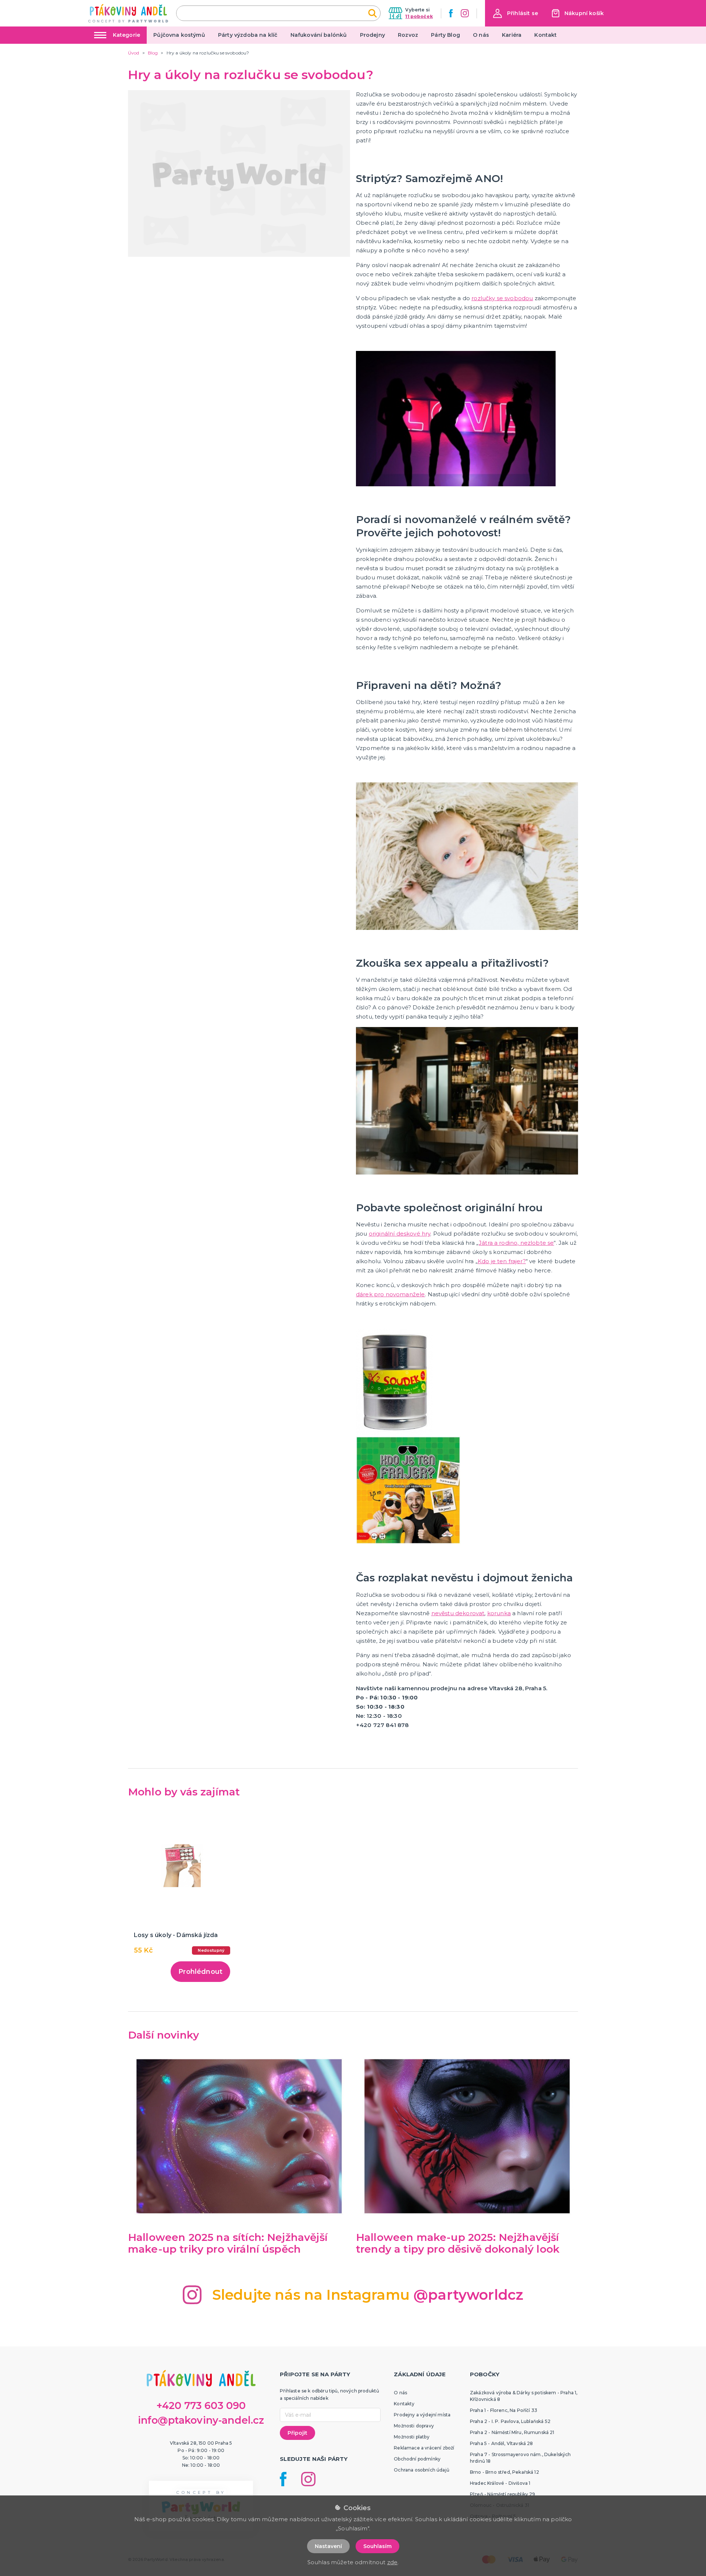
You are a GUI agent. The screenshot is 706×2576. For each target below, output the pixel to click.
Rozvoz (408, 35)
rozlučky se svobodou (502, 298)
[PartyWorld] (128, 13)
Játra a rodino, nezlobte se (516, 1243)
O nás (481, 35)
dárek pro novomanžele (390, 1294)
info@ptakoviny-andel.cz (201, 2420)
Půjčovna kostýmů (179, 35)
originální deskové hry (400, 1234)
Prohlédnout (200, 1972)
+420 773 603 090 (201, 2406)
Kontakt (545, 35)
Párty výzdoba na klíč (248, 35)
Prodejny (372, 35)
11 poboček (419, 16)
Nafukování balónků (319, 35)
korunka (499, 1613)
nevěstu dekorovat (458, 1613)
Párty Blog (445, 35)
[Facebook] (451, 13)
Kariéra (512, 35)
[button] (516, 13)
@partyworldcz (468, 2295)
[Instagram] (465, 13)
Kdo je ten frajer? (502, 1261)
